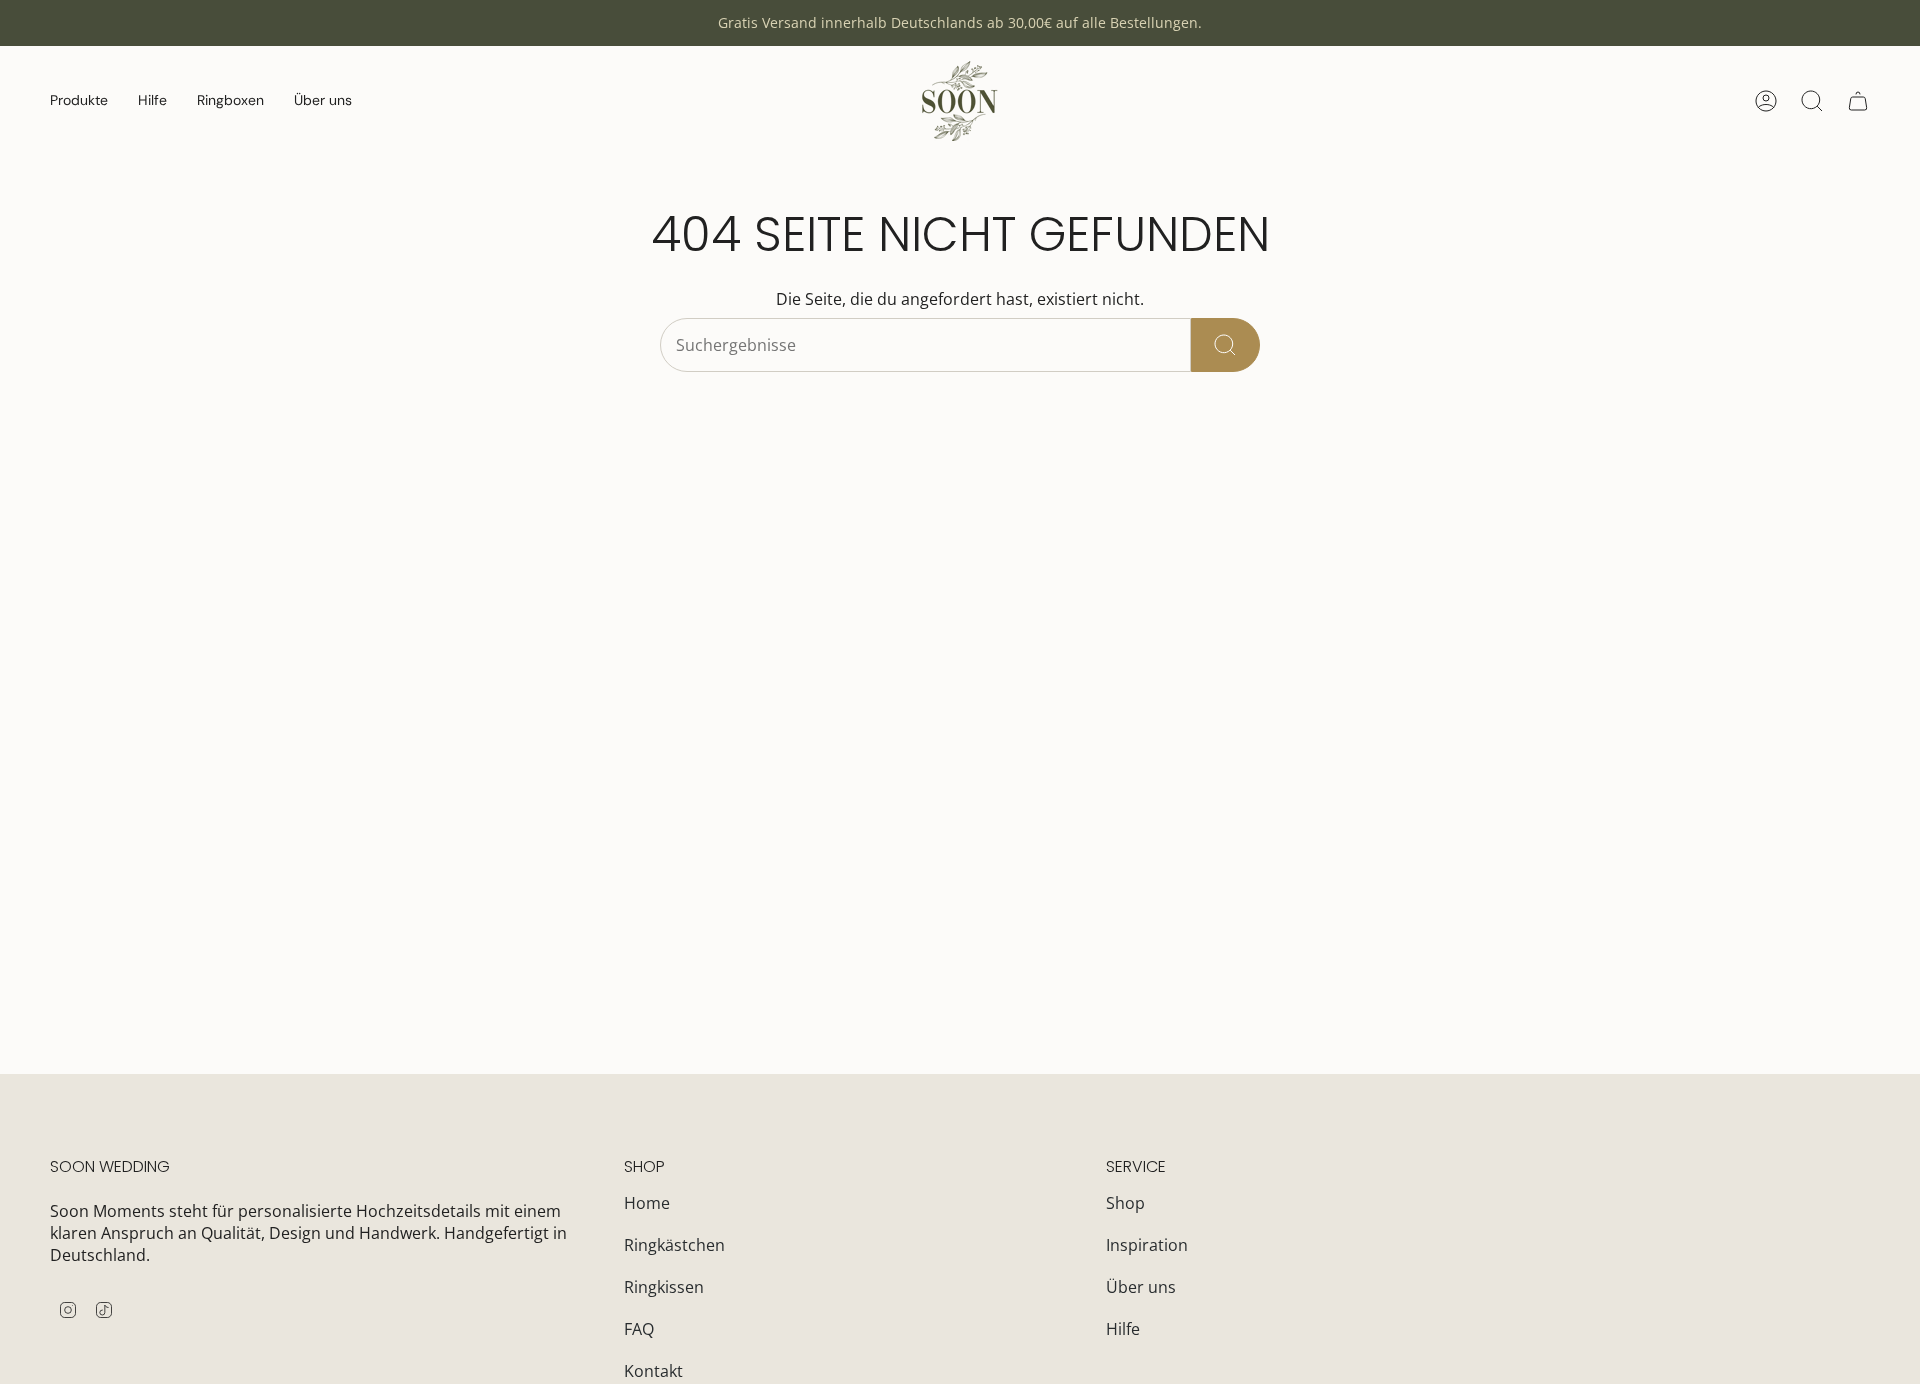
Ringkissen (664, 1287)
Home (647, 1203)
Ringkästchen (674, 1245)
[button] (79, 101)
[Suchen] (1225, 345)
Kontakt (653, 1371)
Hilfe (1123, 1329)
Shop (1125, 1203)
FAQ (639, 1329)
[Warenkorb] (1858, 101)
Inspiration (1147, 1245)
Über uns (1141, 1287)
